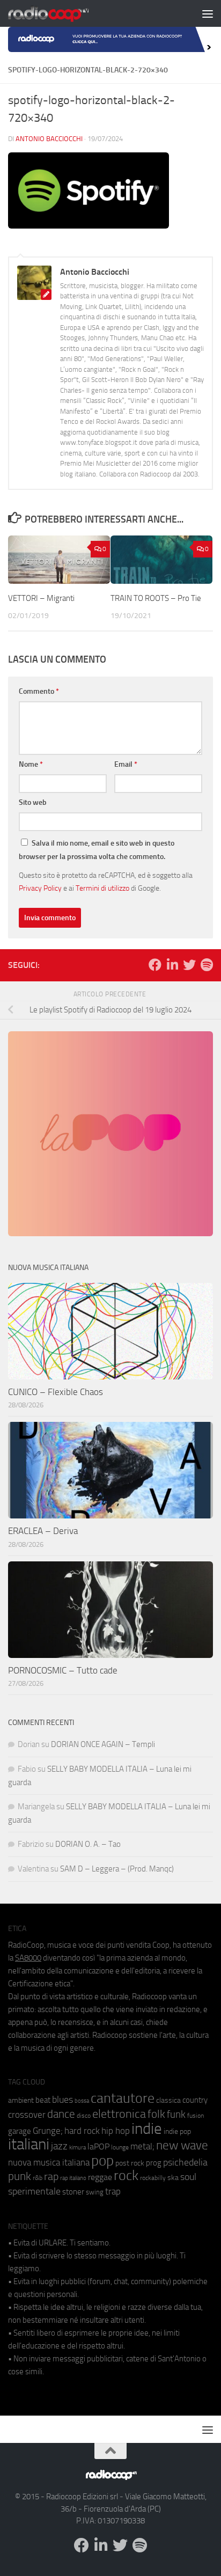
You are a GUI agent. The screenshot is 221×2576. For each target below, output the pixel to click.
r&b (38, 2178)
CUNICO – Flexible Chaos (56, 1392)
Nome (31, 764)
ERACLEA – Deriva (43, 1531)
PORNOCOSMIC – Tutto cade (63, 1670)
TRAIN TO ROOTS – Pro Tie (156, 598)
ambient (21, 2100)
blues (62, 2100)
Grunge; (48, 2131)
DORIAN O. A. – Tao (88, 1844)
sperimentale (34, 2191)
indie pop (177, 2131)
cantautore (123, 2098)
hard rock (82, 2131)
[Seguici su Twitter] (189, 965)
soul (188, 2177)
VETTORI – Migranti (41, 598)
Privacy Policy (40, 888)
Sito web (33, 802)
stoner (73, 2192)
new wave (182, 2145)
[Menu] (208, 13)
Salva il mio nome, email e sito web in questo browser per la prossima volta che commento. (97, 850)
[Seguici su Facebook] (155, 965)
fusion (196, 2115)
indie (147, 2129)
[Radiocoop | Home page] (62, 13)
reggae (100, 2177)
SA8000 (28, 1958)
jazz (59, 2146)
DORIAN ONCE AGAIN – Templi (103, 1744)
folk (156, 2114)
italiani (29, 2144)
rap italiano (73, 2178)
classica (168, 2100)
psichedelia (185, 2162)
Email (126, 764)
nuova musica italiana (49, 2162)
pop (102, 2161)
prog (154, 2163)
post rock (130, 2163)
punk (20, 2176)
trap (113, 2191)
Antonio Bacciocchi (49, 139)
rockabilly (153, 2178)
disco (84, 2116)
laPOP (98, 2147)
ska (173, 2178)
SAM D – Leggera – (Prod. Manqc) (117, 1869)
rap (51, 2177)
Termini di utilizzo (102, 888)
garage (20, 2131)
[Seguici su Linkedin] (172, 965)
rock (126, 2175)
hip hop (116, 2131)
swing (95, 2192)
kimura (78, 2148)
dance (61, 2114)
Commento (39, 691)
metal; (142, 2146)
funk (176, 2115)
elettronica (119, 2114)
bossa (82, 2101)
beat (43, 2100)
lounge (120, 2147)
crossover (27, 2115)
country (195, 2100)
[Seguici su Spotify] (207, 965)
